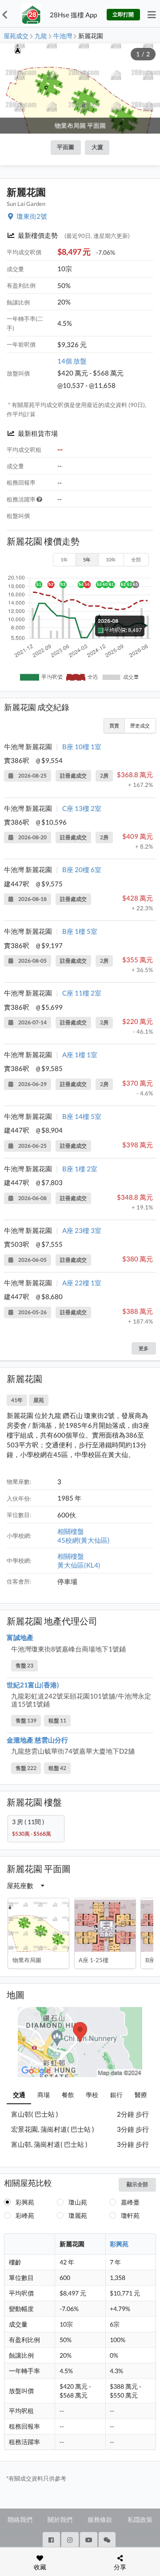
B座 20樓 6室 (82, 869)
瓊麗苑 (78, 2215)
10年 (111, 559)
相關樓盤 (71, 1531)
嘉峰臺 (130, 2202)
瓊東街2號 (32, 216)
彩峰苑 (25, 2215)
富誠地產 (20, 1637)
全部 (136, 559)
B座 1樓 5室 (80, 931)
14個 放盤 (72, 361)
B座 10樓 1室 (82, 747)
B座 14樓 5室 (82, 1116)
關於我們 (60, 2519)
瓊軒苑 (130, 2215)
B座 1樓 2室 (80, 1169)
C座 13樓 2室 (82, 808)
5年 (87, 559)
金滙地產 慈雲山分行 (37, 1740)
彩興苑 (25, 2202)
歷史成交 (140, 725)
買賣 (114, 725)
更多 (144, 1348)
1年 (64, 559)
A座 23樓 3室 (82, 1230)
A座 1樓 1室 (80, 1055)
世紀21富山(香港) (33, 1685)
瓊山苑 (78, 2202)
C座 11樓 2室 (82, 993)
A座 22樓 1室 (82, 1283)
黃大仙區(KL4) (79, 1565)
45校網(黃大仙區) (84, 1540)
